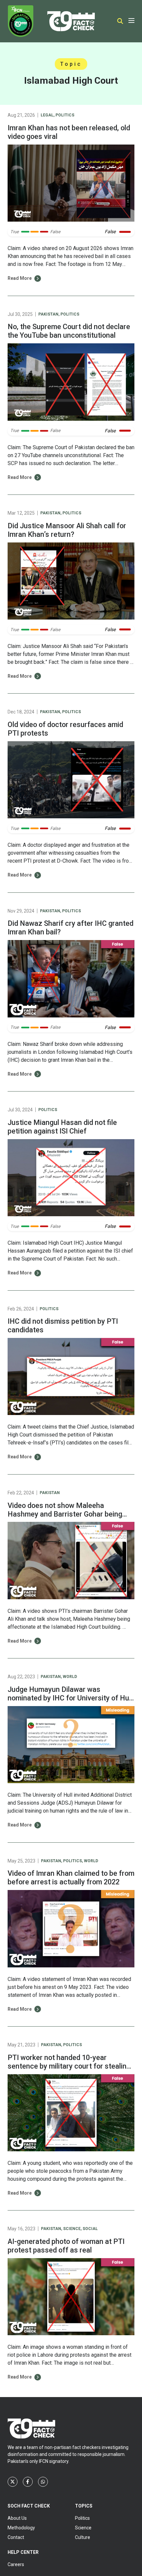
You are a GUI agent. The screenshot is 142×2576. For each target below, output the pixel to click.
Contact (16, 2537)
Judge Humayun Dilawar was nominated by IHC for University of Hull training (70, 1698)
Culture (83, 2537)
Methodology (21, 2528)
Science (72, 2229)
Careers (16, 2564)
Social (90, 2229)
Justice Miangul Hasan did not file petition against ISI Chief (62, 1127)
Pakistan (48, 314)
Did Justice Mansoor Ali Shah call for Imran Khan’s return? (67, 530)
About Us (17, 2518)
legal (47, 115)
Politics (65, 115)
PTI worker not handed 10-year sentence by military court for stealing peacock (69, 2066)
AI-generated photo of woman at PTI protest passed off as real (66, 2246)
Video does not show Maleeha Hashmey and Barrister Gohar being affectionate (65, 1514)
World (70, 1677)
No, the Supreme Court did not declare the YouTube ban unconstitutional (69, 331)
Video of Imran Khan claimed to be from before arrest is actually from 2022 (71, 1878)
